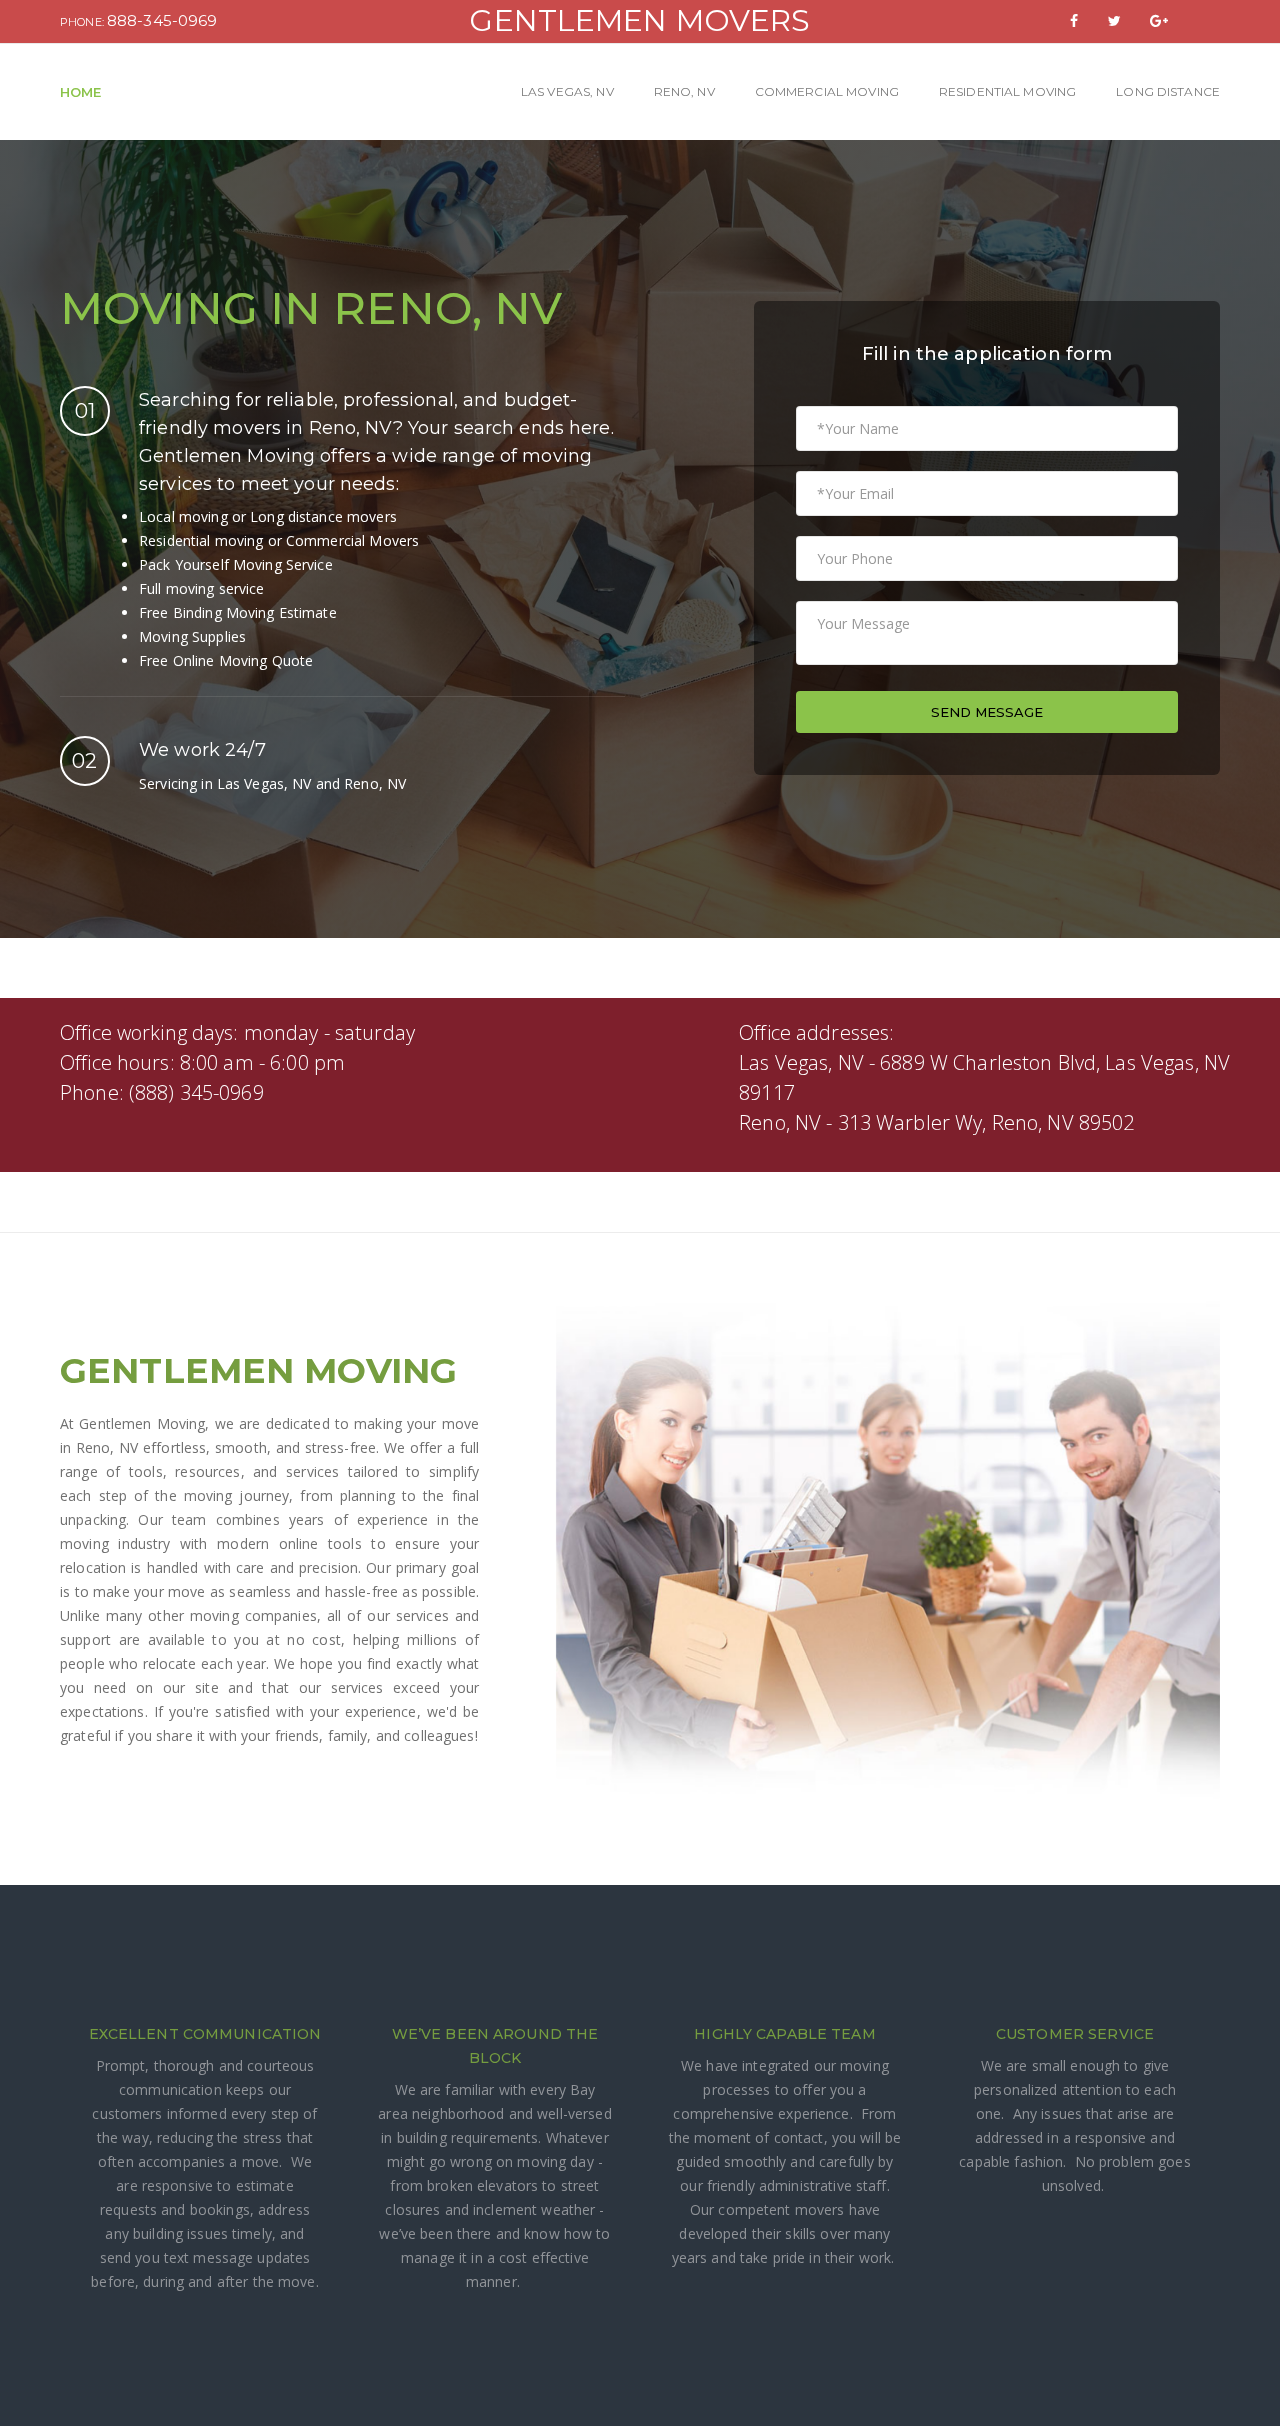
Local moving (183, 516)
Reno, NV (351, 428)
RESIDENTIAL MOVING (1007, 91)
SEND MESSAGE (987, 712)
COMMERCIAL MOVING (827, 91)
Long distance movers (323, 516)
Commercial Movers (352, 540)
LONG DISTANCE (1168, 91)
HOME (81, 92)
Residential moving (201, 540)
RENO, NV (684, 91)
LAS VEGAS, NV (567, 91)
